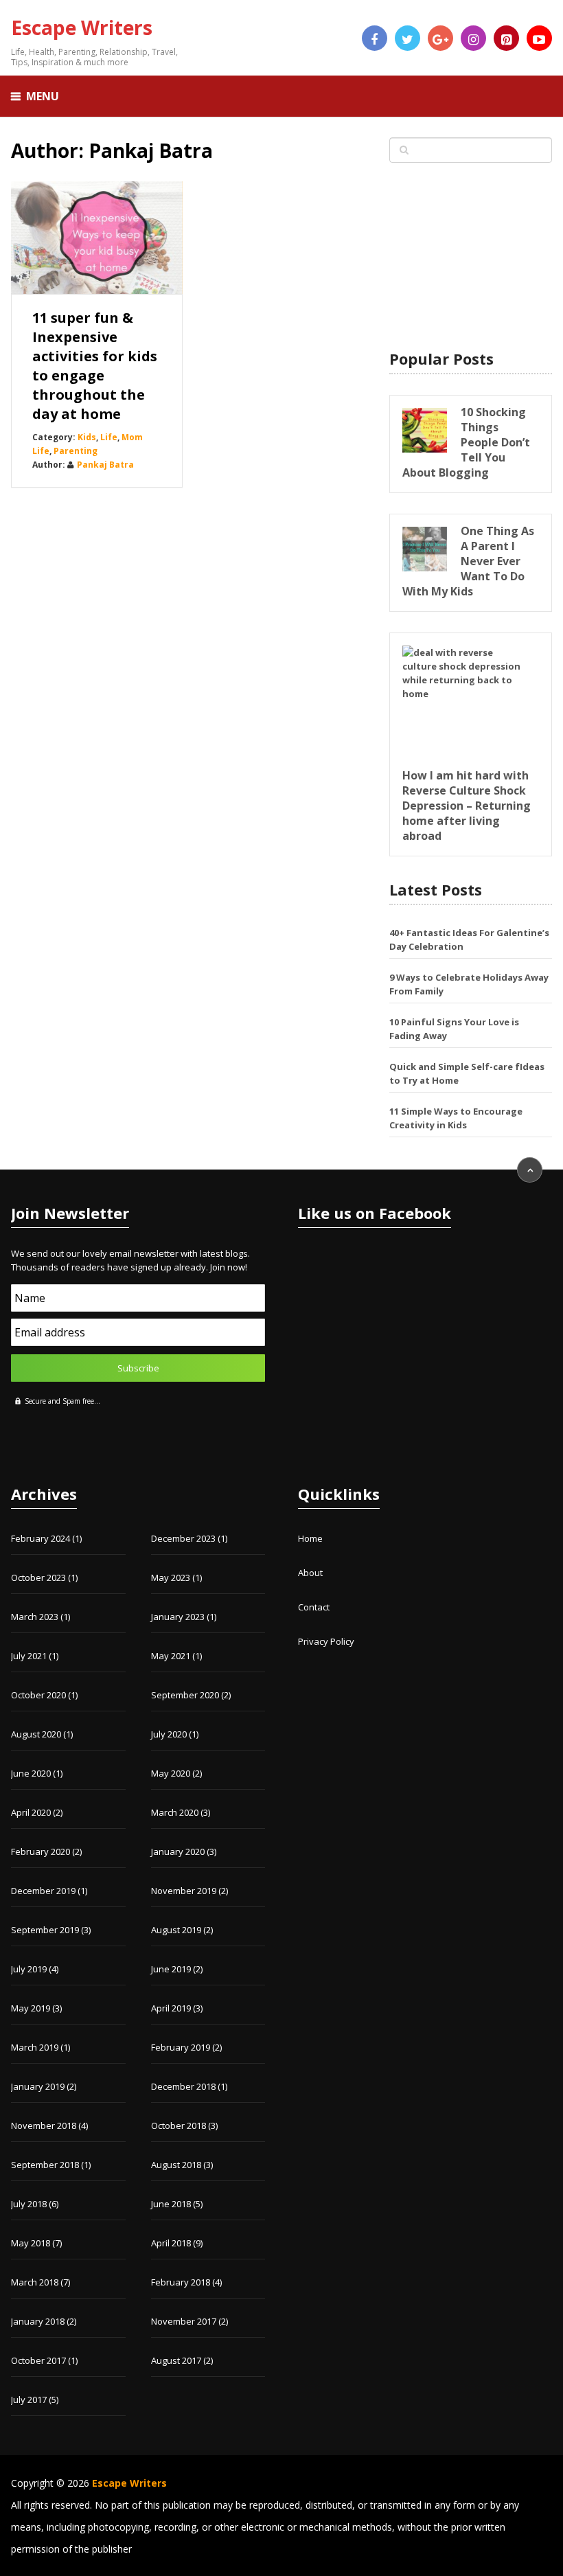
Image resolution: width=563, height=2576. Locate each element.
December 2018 (183, 2086)
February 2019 (181, 2047)
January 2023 (178, 1617)
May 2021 (171, 1656)
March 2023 (35, 1617)
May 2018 (31, 2243)
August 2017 (176, 2360)
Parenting (76, 451)
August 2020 (36, 1734)
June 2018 (171, 2204)
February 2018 (181, 2282)
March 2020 (175, 1812)
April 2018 (171, 2243)
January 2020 (178, 1851)
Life (109, 437)
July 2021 (29, 1656)
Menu (43, 96)
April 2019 (171, 2008)
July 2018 (29, 2204)
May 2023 (171, 1577)
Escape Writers (82, 27)
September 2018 (45, 2165)
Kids (87, 437)
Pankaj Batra (105, 465)
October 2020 (38, 1695)
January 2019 (38, 2086)
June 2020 (31, 1773)
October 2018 (179, 2125)
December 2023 (183, 1538)
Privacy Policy (326, 1641)
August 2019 (176, 1930)
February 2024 (41, 1538)
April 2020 (31, 1812)
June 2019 (171, 1969)
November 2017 (184, 2321)
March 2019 (35, 2047)
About (310, 1573)
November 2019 (184, 1891)
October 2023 (38, 1577)
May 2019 (31, 2008)
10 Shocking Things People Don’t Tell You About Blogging (466, 442)
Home (310, 1538)
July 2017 (29, 2400)
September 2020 (185, 1695)
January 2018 (38, 2321)
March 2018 (35, 2282)
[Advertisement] (470, 257)
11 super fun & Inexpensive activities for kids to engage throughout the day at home (95, 366)
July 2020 (169, 1734)
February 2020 (41, 1851)
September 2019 (45, 1930)
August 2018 (176, 2165)
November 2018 (44, 2125)
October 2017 (38, 2360)
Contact (314, 1607)
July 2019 (29, 1969)
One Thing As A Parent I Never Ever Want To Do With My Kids (468, 561)
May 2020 (171, 1773)
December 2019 (43, 1891)
